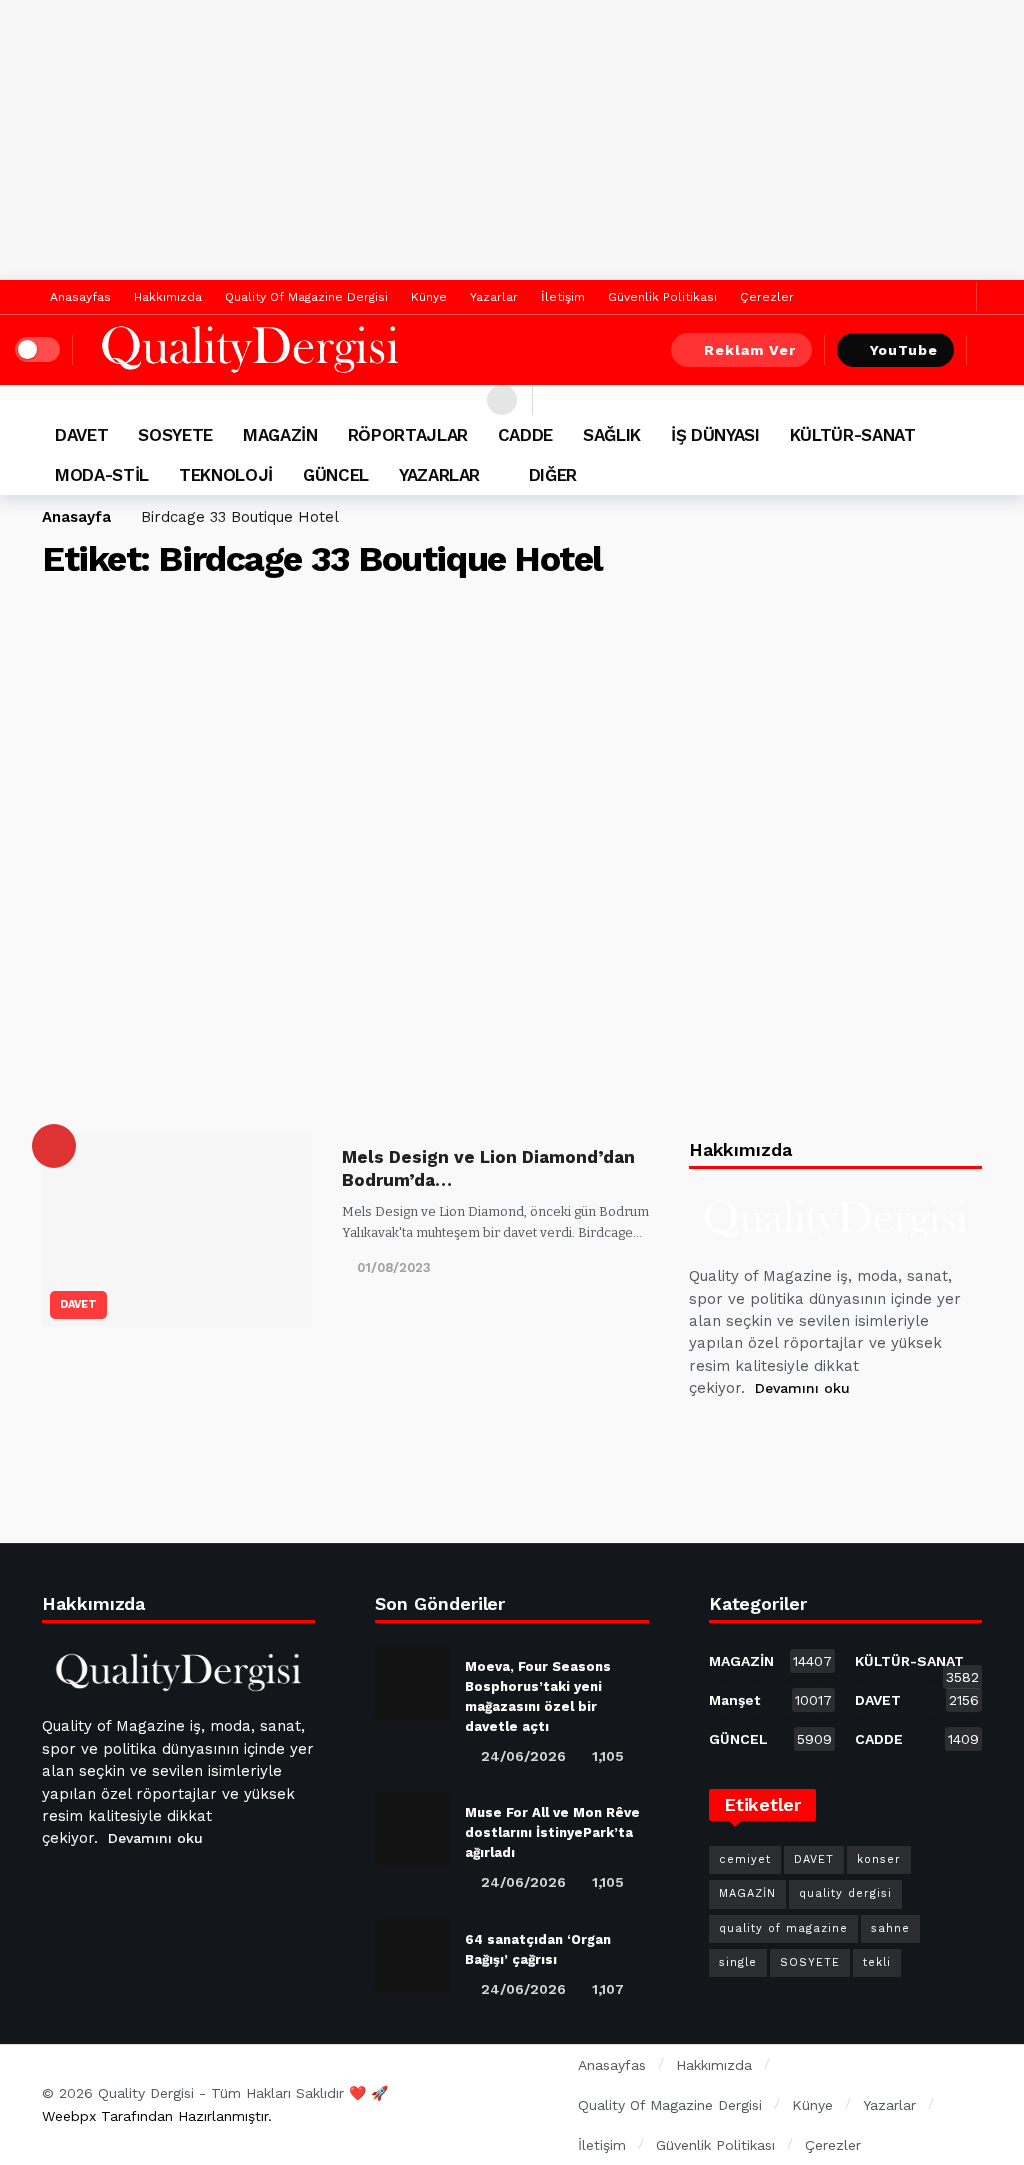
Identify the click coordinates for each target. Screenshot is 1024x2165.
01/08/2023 (394, 1267)
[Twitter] (956, 297)
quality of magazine (783, 1928)
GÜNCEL (771, 1739)
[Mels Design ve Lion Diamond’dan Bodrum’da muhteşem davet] (177, 1230)
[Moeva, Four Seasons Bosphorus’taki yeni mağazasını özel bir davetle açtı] (412, 1682)
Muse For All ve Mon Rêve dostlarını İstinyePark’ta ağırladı (552, 1832)
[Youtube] (804, 1439)
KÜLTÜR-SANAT (917, 1665)
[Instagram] (852, 1439)
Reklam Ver (750, 350)
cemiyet (745, 1859)
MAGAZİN (771, 1661)
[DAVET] (54, 1146)
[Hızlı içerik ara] (994, 350)
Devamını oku (802, 1388)
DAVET (78, 1304)
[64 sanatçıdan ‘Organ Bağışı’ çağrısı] (412, 1955)
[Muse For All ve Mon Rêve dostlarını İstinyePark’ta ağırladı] (412, 1828)
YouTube (904, 350)
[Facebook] (925, 297)
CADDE (917, 1739)
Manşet (771, 1700)
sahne (890, 1928)
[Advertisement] (512, 140)
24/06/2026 (523, 1756)
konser (879, 1859)
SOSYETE (810, 1962)
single (738, 1962)
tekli (877, 1962)
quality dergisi (845, 1893)
